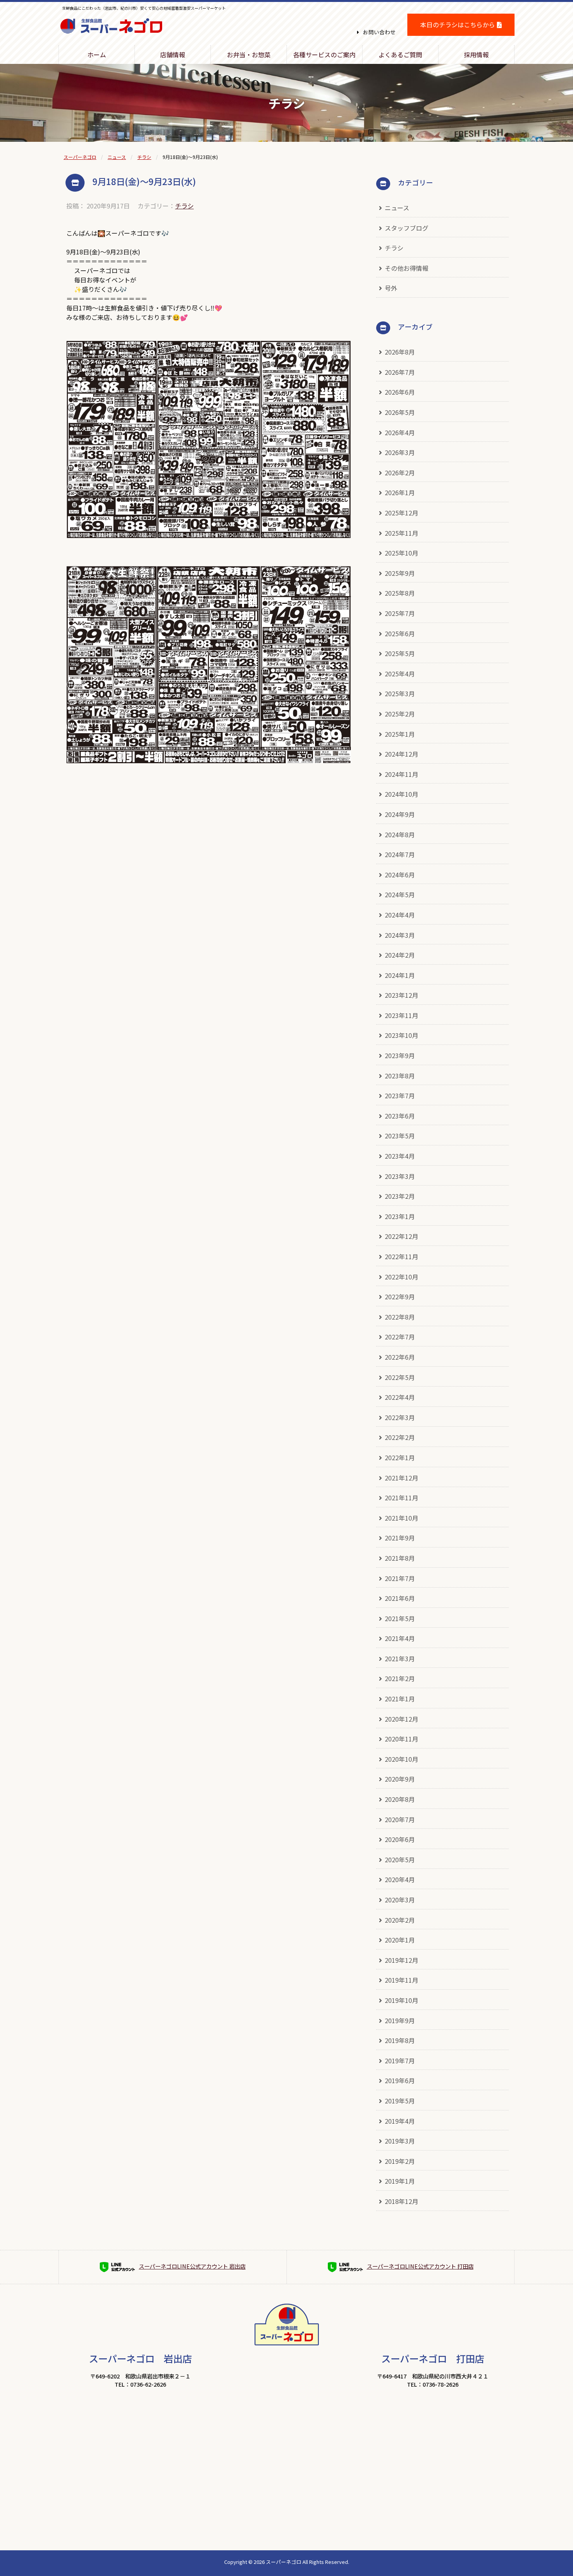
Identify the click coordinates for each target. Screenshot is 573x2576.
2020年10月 (401, 1759)
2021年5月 (400, 1618)
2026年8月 (400, 352)
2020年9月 (400, 1779)
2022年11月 (401, 1256)
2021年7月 (400, 1578)
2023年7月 (400, 1096)
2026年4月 (400, 432)
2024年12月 (401, 754)
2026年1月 (400, 492)
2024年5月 (400, 895)
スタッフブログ (407, 228)
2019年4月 (400, 2121)
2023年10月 (401, 1035)
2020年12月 (401, 1719)
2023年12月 (401, 995)
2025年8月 (400, 593)
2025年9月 (400, 573)
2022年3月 (400, 1417)
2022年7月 (400, 1337)
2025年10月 (401, 553)
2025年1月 (400, 734)
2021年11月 (401, 1498)
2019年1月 (400, 2181)
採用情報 (476, 55)
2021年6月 (400, 1598)
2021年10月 (401, 1518)
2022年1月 (400, 1457)
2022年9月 (400, 1297)
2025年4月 (400, 674)
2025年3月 (400, 693)
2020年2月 (400, 1920)
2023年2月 (400, 1196)
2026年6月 (400, 392)
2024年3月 (400, 935)
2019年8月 (400, 2040)
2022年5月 (400, 1377)
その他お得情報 (407, 268)
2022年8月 (400, 1317)
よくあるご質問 (400, 55)
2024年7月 (400, 854)
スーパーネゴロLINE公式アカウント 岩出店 (192, 2266)
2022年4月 (400, 1397)
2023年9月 (400, 1055)
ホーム (97, 55)
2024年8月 (400, 835)
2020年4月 (400, 1879)
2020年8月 (400, 1799)
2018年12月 (401, 2201)
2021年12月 (401, 1478)
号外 (391, 288)
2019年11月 (401, 1980)
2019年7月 (400, 2061)
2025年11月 (401, 533)
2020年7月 (400, 1819)
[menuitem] (97, 55)
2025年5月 (400, 653)
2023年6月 (400, 1116)
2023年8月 (400, 1076)
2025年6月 (400, 633)
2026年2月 (400, 473)
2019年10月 (401, 2000)
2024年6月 (400, 875)
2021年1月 (400, 1699)
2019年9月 (400, 2020)
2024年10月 (401, 794)
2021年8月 (400, 1558)
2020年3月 (400, 1900)
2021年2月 (400, 1678)
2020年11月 (401, 1739)
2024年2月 (400, 955)
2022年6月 (400, 1357)
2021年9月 (400, 1538)
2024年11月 (401, 774)
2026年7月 (400, 372)
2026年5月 (400, 412)
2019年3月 (400, 2141)
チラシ (184, 206)
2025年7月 (400, 613)
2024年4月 (400, 915)
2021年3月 (400, 1659)
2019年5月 (400, 2101)
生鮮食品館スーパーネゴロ (111, 38)
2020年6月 (400, 1839)
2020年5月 (400, 1860)
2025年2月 (400, 714)
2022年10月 (401, 1277)
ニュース (397, 208)
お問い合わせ (379, 32)
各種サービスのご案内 (324, 55)
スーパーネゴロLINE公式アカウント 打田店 (420, 2266)
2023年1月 (400, 1216)
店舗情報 (173, 55)
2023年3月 (400, 1176)
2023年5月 (400, 1136)
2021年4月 (400, 1638)
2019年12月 (401, 1960)
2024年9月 (400, 814)
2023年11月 (401, 1015)
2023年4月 (400, 1156)
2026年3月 (400, 452)
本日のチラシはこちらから (458, 25)
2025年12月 (401, 513)
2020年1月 (400, 1940)
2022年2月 (400, 1437)
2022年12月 (401, 1236)
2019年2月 (400, 2161)
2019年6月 (400, 2080)
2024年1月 (400, 975)
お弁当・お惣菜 (249, 55)
